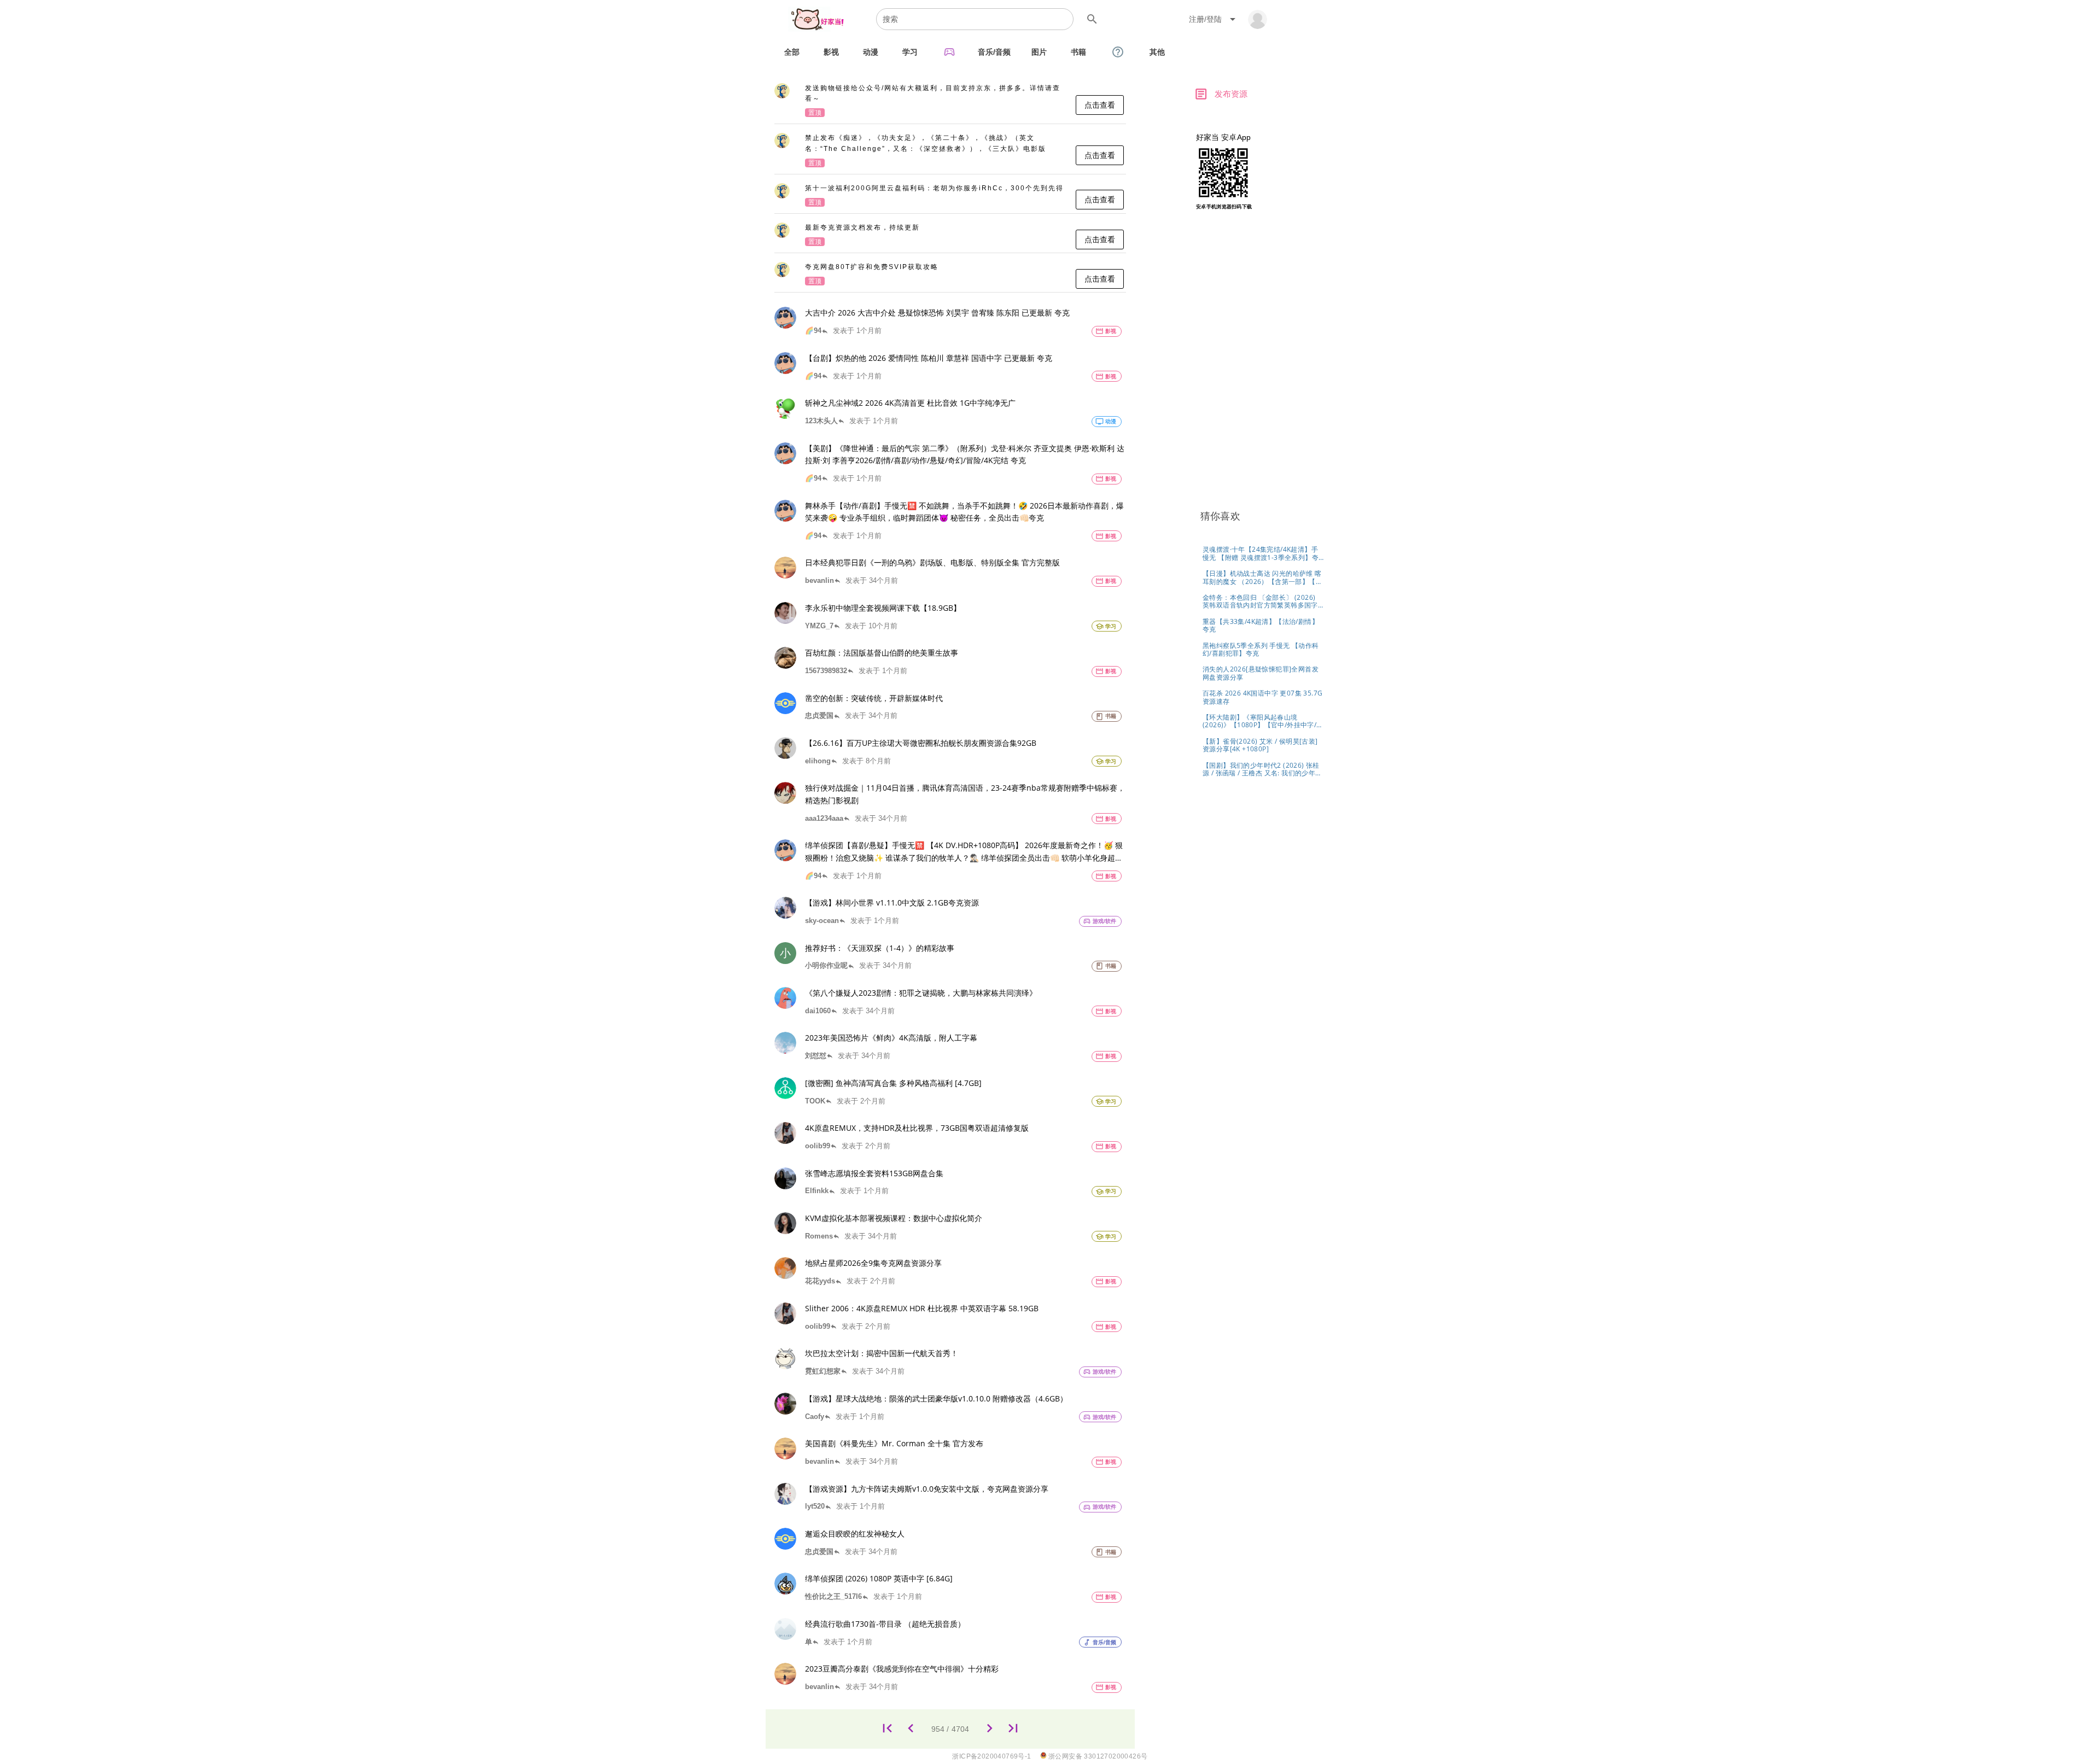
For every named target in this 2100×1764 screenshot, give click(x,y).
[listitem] (950, 101)
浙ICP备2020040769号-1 (991, 1756)
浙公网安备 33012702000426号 (1097, 1756)
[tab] (792, 52)
